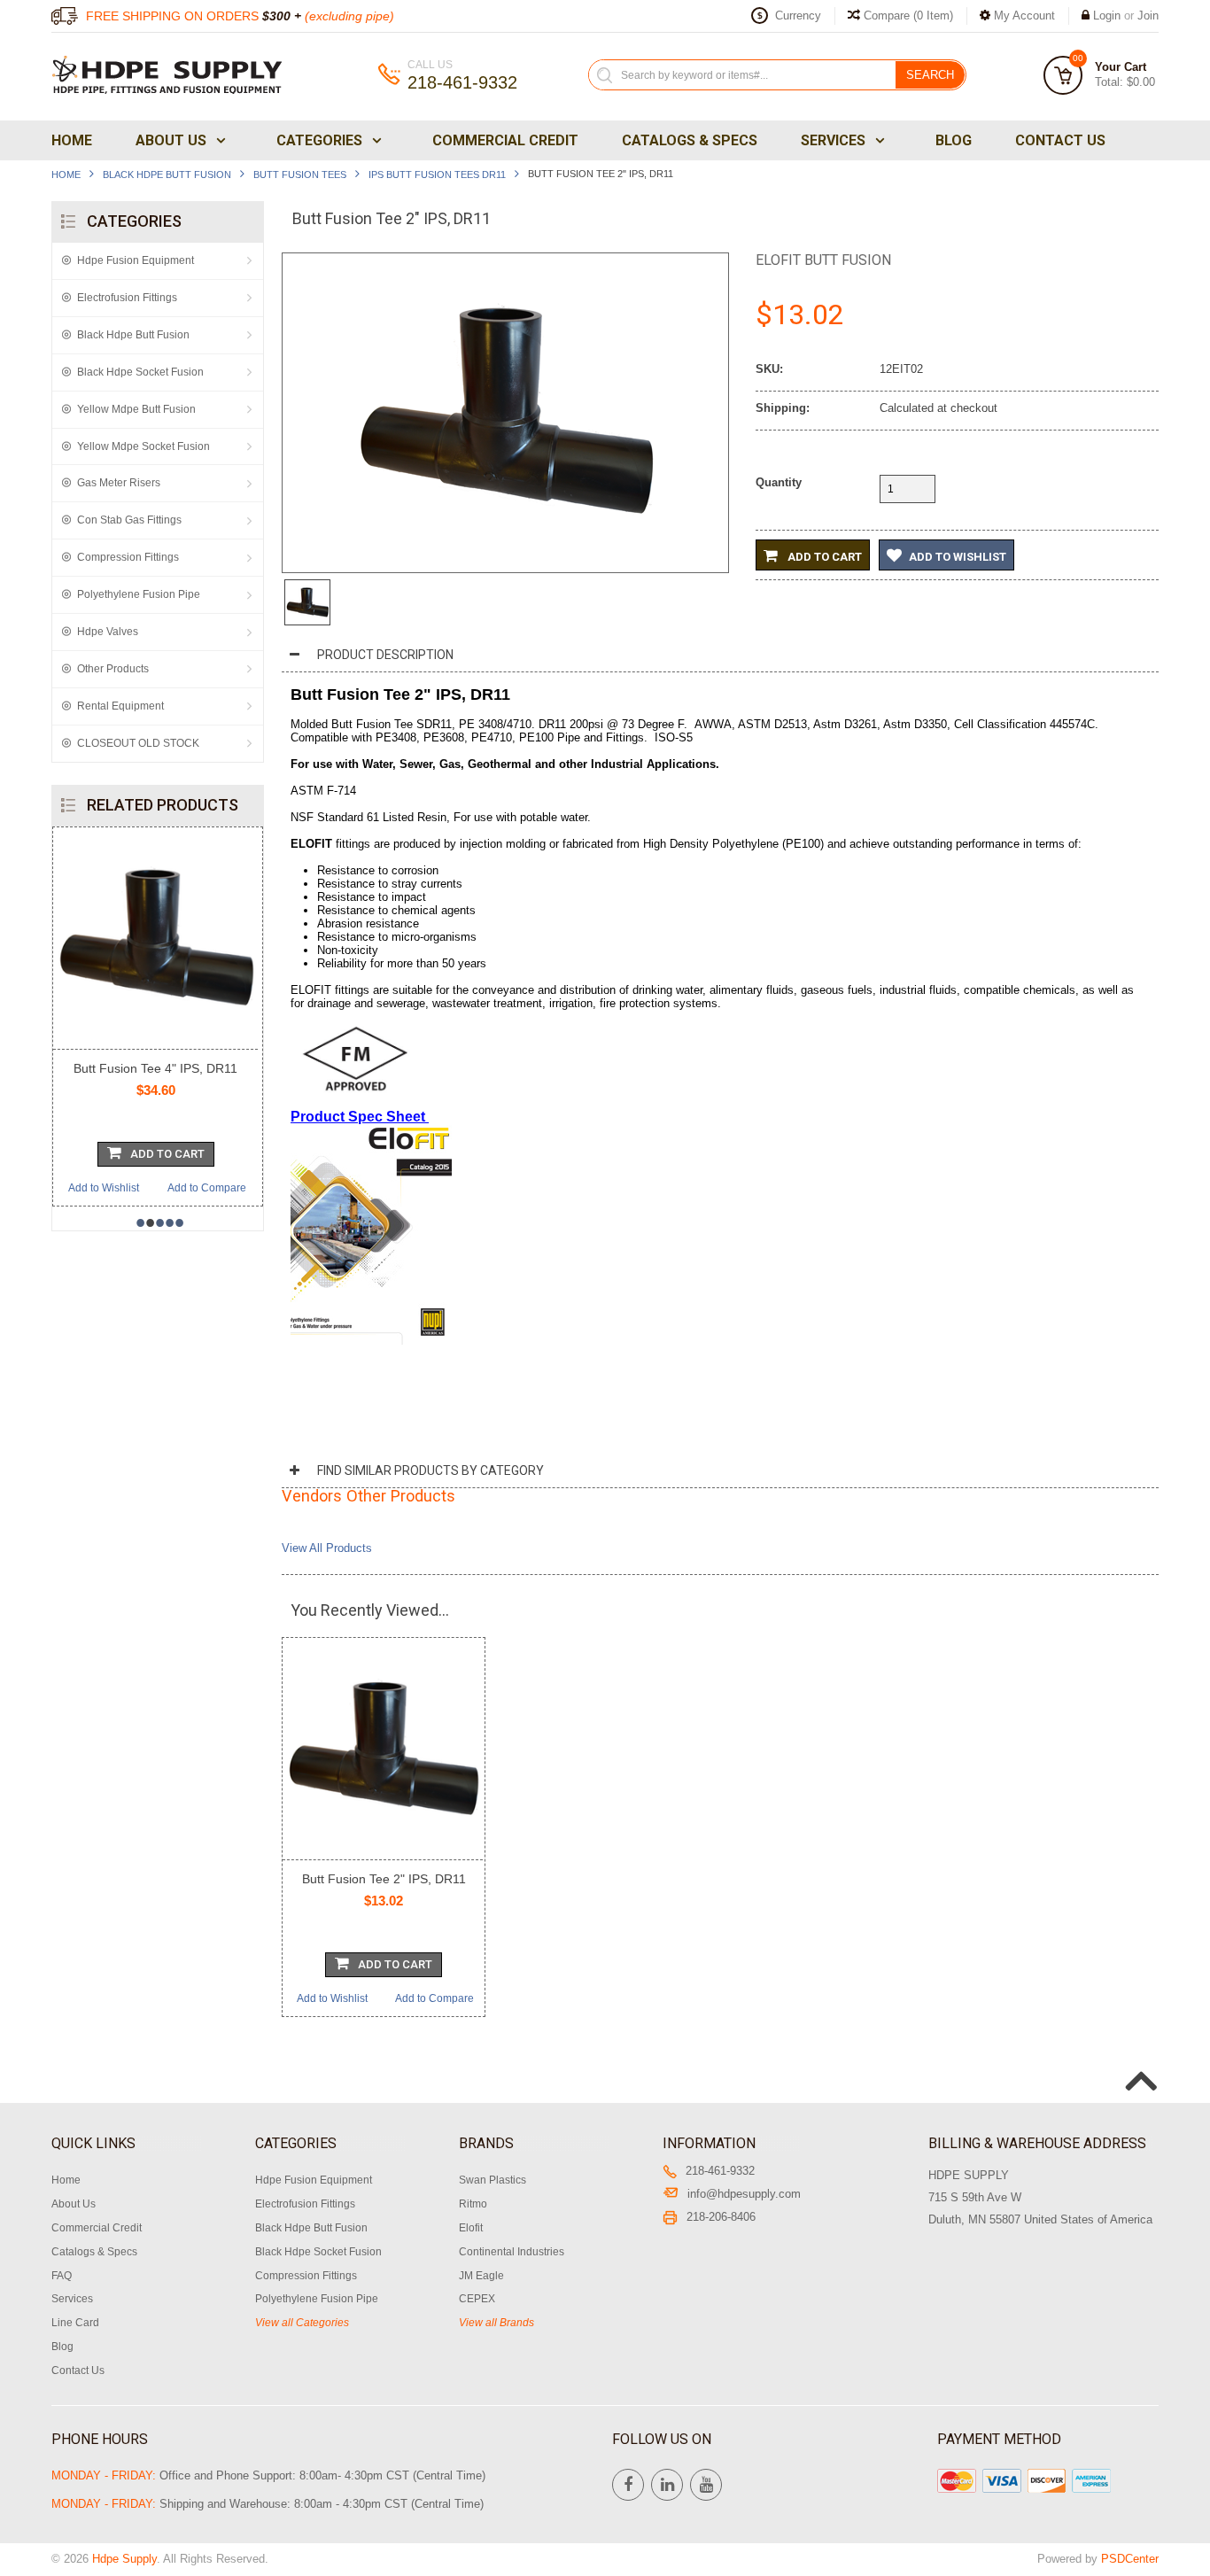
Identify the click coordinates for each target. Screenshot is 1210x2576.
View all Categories (302, 2323)
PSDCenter (1130, 2559)
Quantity (779, 482)
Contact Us (1060, 140)
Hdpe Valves (108, 632)
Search (930, 75)
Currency (798, 16)
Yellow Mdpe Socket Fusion (143, 446)
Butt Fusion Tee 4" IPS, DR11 (139, 1068)
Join (1148, 16)
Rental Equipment (120, 706)
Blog (954, 140)
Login (1107, 16)
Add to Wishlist (86, 1188)
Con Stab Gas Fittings (129, 520)
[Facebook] (628, 2485)
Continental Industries (512, 2252)
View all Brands (496, 2323)
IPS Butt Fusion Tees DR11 (437, 175)
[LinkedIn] (667, 2485)
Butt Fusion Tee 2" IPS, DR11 (384, 1879)
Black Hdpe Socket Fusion (140, 372)
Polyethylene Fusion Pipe (139, 594)
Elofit (471, 2228)
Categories (319, 140)
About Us (171, 140)
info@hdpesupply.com (744, 2194)
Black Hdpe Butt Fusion (167, 175)
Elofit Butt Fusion (823, 260)
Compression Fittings (128, 557)
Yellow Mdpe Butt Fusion (136, 409)
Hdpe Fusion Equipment (136, 260)
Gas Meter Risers (119, 483)
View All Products (327, 1548)
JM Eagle (481, 2276)
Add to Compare (189, 1188)
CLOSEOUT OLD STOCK (138, 743)
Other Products (113, 669)
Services (833, 140)
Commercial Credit (505, 140)
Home (72, 140)
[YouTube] (706, 2485)
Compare (907, 16)
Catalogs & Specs (690, 140)
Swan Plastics (493, 2180)
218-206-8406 (721, 2217)
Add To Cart (150, 1154)
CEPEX (477, 2299)
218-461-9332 (720, 2171)
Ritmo (473, 2204)
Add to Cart (823, 557)
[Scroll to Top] (1139, 2062)
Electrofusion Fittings (127, 298)
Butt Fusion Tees (300, 175)
